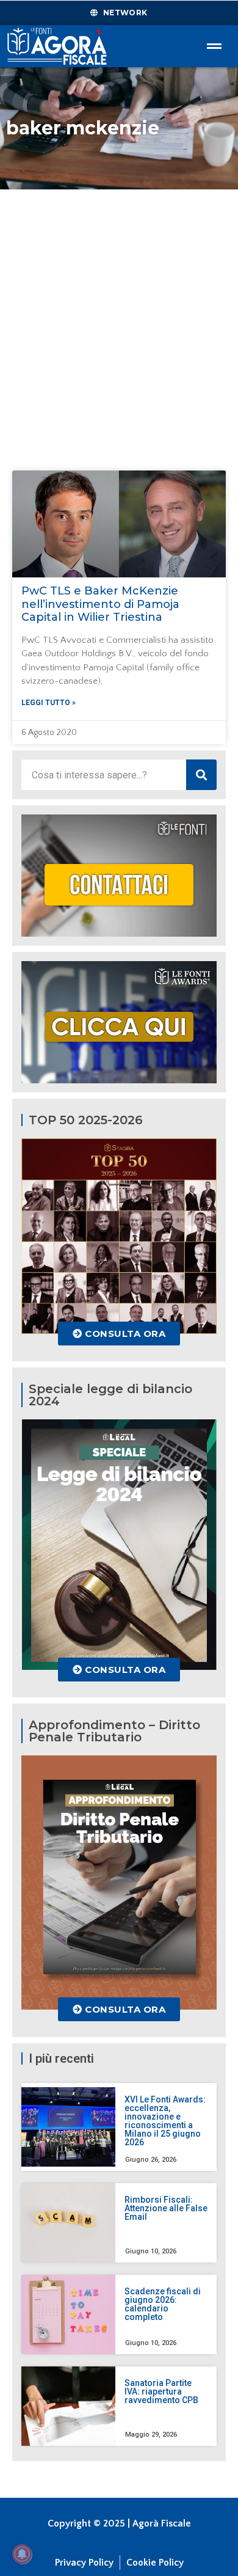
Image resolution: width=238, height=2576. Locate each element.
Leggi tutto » (49, 703)
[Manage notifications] (22, 2554)
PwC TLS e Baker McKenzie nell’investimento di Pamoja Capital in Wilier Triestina (100, 604)
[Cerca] (201, 775)
